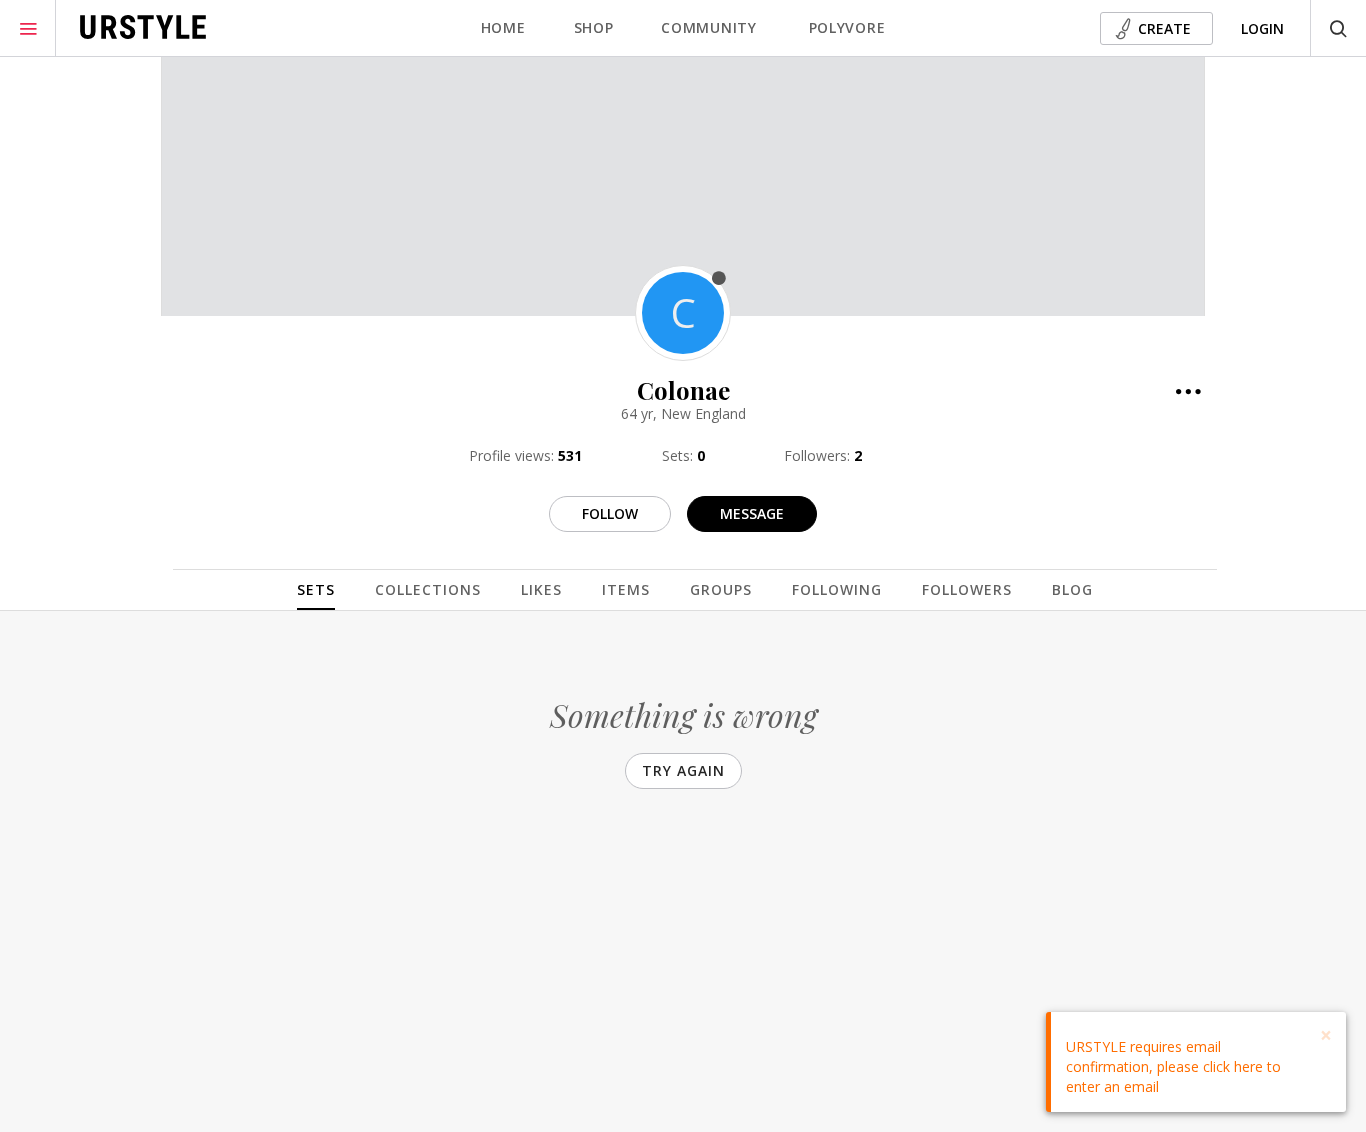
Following (837, 589)
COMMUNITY (708, 27)
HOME (503, 27)
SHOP (594, 27)
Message (752, 513)
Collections (428, 589)
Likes (541, 589)
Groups (721, 589)
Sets (316, 589)
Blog (1072, 589)
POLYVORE (847, 27)
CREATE (1164, 28)
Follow (610, 513)
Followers (967, 589)
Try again (683, 770)
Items (626, 589)
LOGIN (1262, 28)
